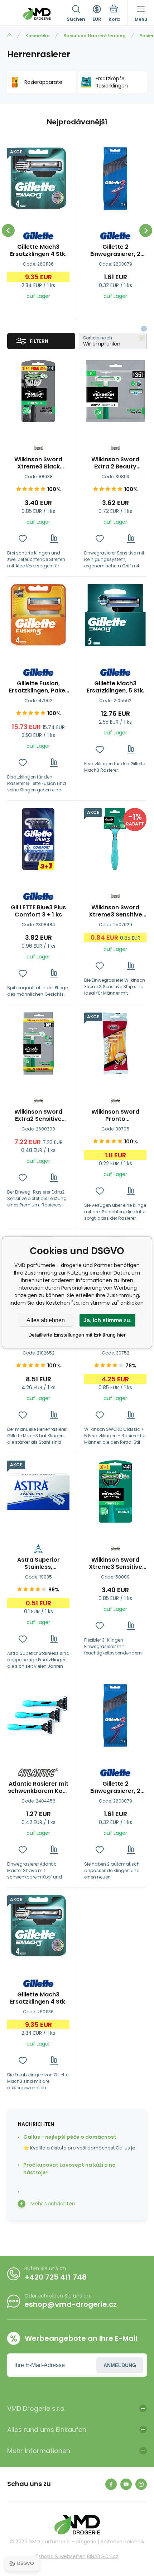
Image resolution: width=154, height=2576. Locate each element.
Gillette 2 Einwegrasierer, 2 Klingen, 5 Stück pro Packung (115, 251)
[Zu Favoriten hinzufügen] (23, 539)
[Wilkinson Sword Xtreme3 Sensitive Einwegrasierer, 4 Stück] (115, 1491)
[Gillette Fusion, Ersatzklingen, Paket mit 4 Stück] (38, 615)
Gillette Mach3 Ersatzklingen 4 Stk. (38, 251)
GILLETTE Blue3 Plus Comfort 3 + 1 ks (38, 911)
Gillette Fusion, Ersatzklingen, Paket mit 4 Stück (38, 687)
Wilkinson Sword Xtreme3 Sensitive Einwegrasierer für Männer (115, 911)
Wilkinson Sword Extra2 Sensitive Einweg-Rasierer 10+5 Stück (38, 1115)
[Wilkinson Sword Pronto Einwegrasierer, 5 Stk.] (115, 1043)
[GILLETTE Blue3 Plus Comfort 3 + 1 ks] (38, 839)
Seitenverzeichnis (122, 2542)
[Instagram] (141, 2484)
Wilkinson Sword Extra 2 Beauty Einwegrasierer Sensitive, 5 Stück (115, 463)
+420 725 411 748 (56, 2277)
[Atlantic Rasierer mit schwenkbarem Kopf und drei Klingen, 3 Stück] (38, 1715)
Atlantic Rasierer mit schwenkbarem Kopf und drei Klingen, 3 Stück (38, 1787)
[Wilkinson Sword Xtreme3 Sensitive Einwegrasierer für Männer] (115, 839)
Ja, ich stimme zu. (107, 1320)
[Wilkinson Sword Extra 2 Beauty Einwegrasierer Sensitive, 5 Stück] (115, 391)
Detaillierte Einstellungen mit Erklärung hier (77, 1335)
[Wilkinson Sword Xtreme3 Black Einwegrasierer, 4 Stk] (38, 391)
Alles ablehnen (46, 1320)
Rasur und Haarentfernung (95, 36)
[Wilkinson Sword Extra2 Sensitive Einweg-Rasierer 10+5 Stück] (38, 1043)
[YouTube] (126, 2484)
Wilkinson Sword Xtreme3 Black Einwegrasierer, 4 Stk (38, 463)
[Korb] (114, 14)
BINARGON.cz (103, 2556)
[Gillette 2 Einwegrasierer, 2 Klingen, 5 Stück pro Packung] (115, 178)
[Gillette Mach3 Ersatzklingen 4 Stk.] (38, 178)
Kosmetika (38, 36)
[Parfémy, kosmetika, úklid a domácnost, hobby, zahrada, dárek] (9, 36)
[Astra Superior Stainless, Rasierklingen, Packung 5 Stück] (38, 1491)
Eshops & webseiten (61, 2556)
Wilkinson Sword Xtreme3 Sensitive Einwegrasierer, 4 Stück (115, 1563)
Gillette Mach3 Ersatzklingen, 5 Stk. (115, 687)
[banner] (37, 14)
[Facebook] (111, 2484)
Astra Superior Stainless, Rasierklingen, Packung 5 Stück (38, 1563)
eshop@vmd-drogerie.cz (71, 2304)
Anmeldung (120, 2365)
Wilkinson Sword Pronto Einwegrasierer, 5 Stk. (115, 1115)
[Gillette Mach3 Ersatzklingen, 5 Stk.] (115, 615)
